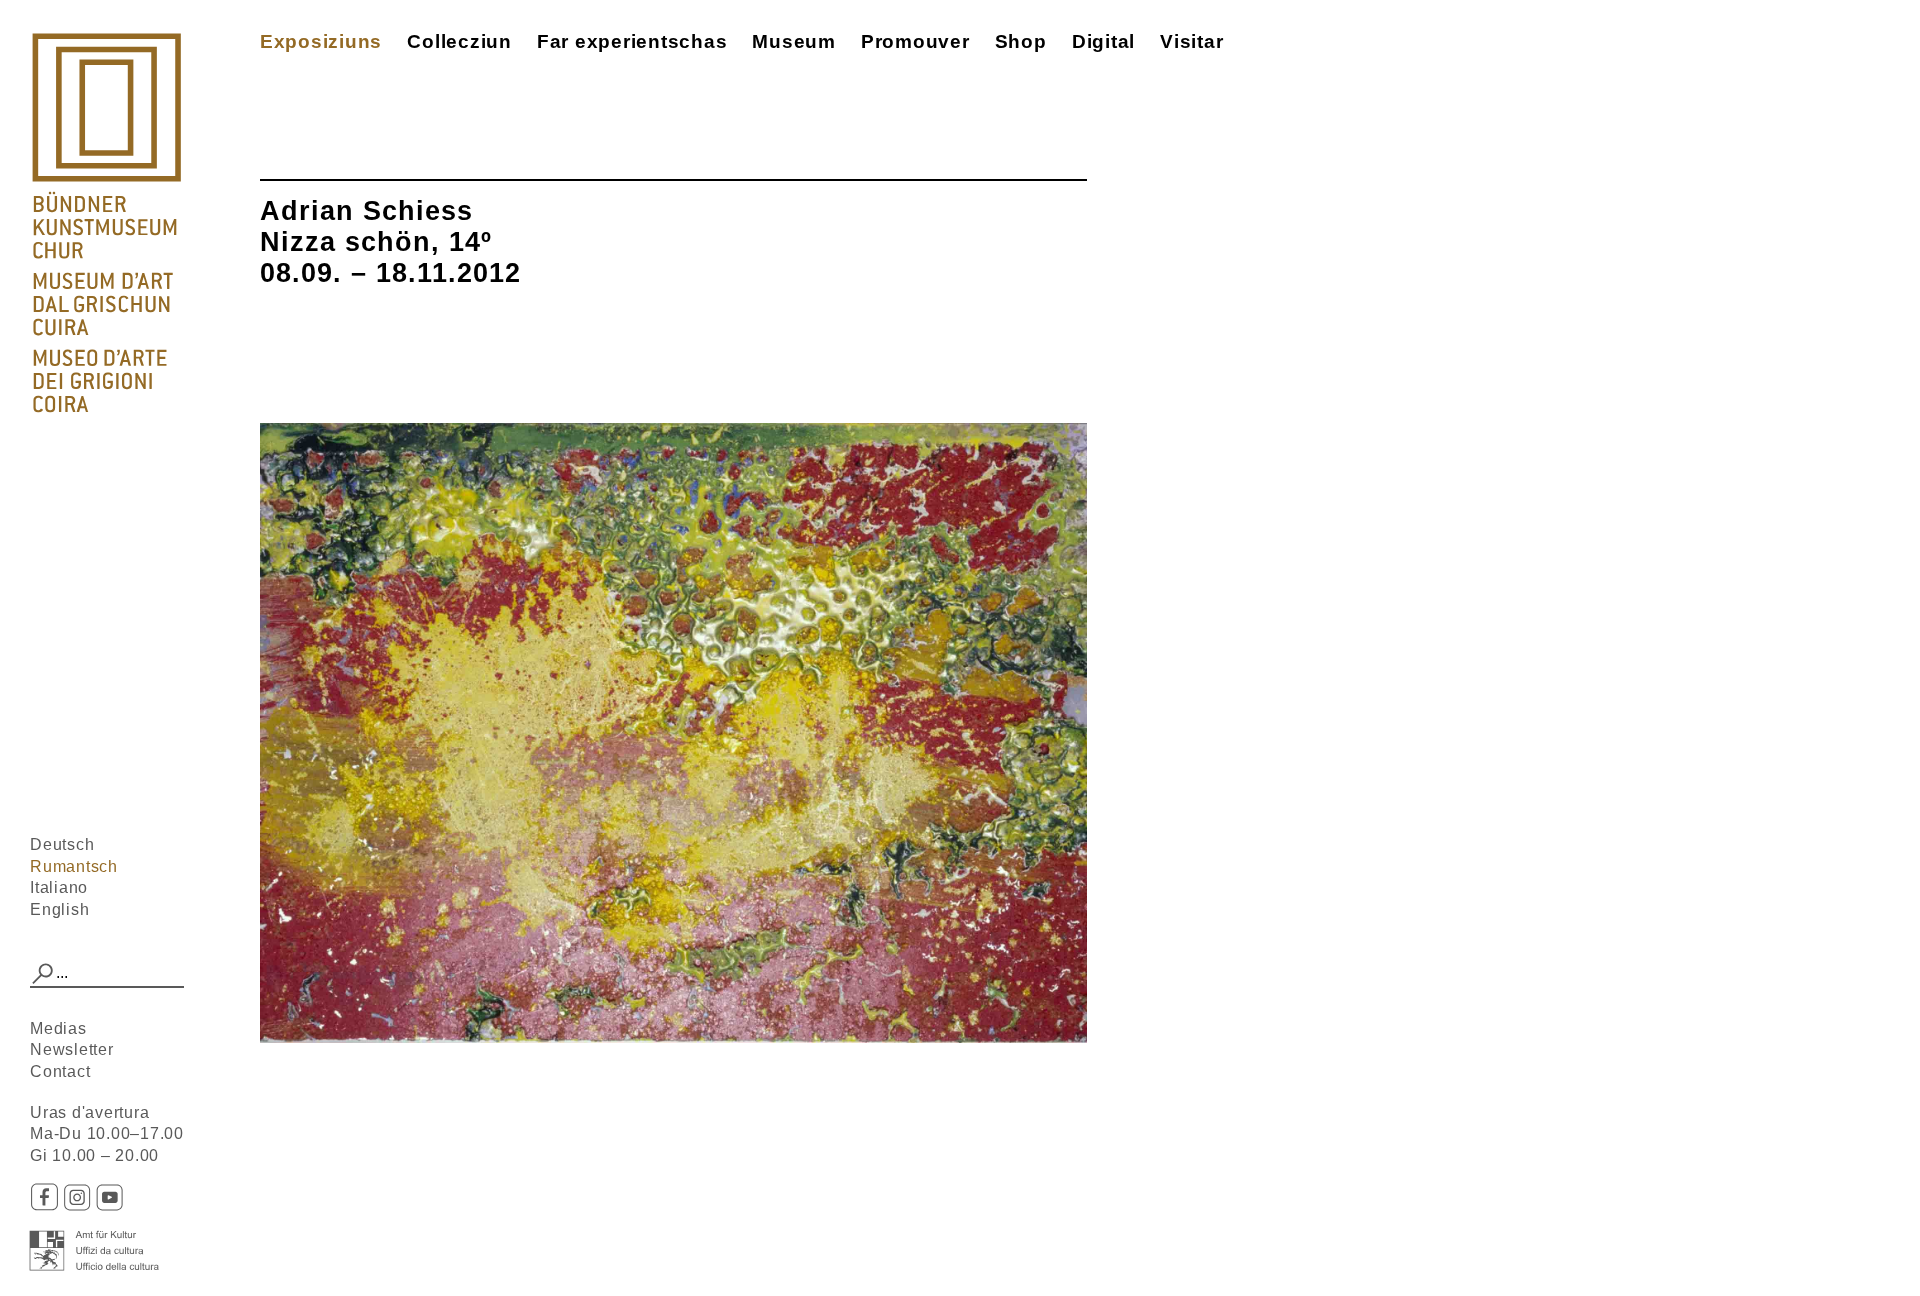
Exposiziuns (321, 41)
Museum (794, 41)
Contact (60, 1071)
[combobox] (107, 974)
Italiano (59, 887)
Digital (1103, 41)
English (59, 909)
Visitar (1191, 41)
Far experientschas (632, 41)
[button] (43, 974)
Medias (58, 1028)
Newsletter (72, 1049)
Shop (1021, 41)
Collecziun (459, 41)
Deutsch (62, 844)
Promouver (915, 41)
